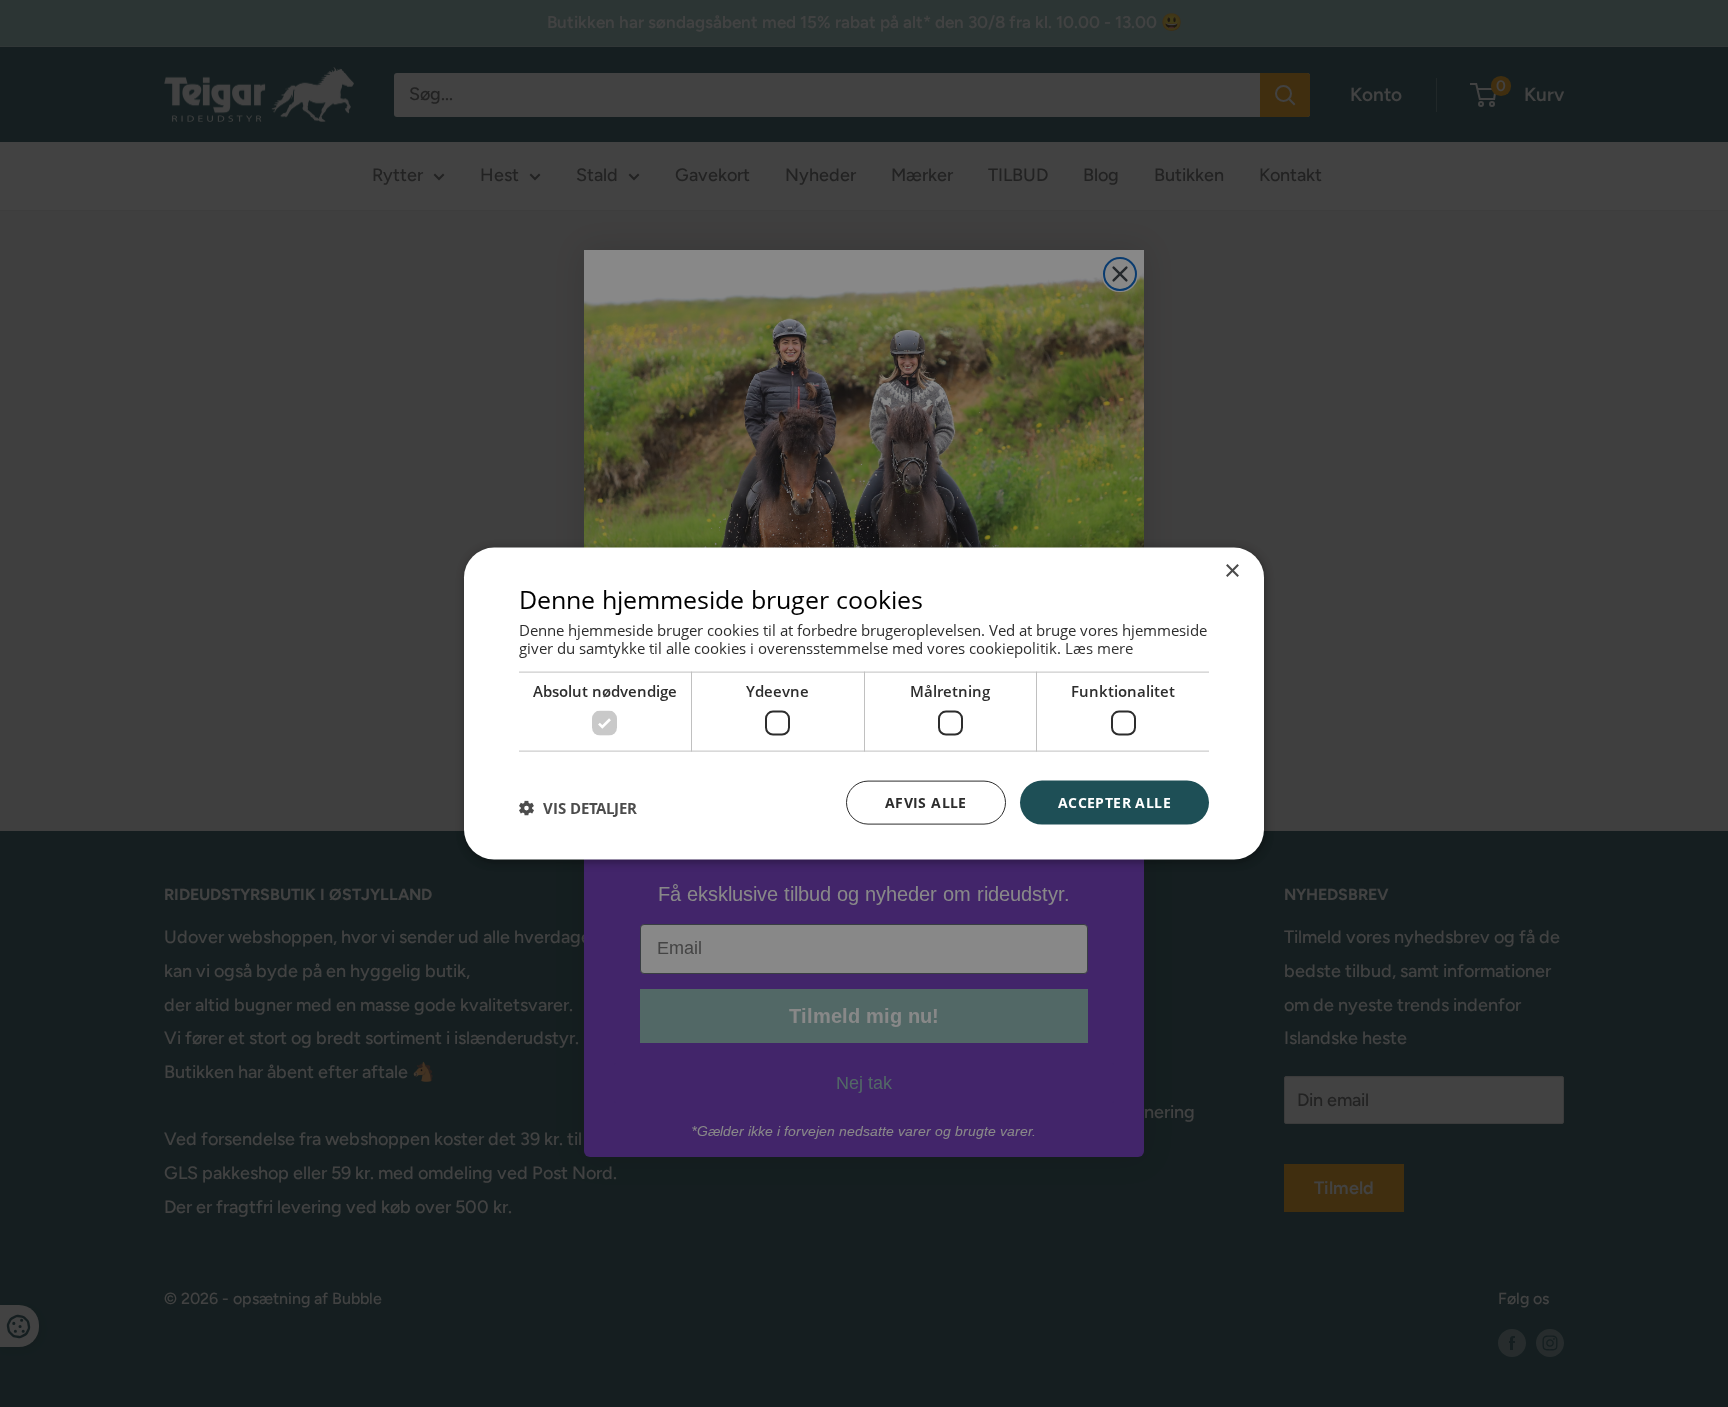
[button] (578, 807)
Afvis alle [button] (926, 801)
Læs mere (1099, 648)
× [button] (1231, 570)
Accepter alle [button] (1114, 801)
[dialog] (864, 703)
